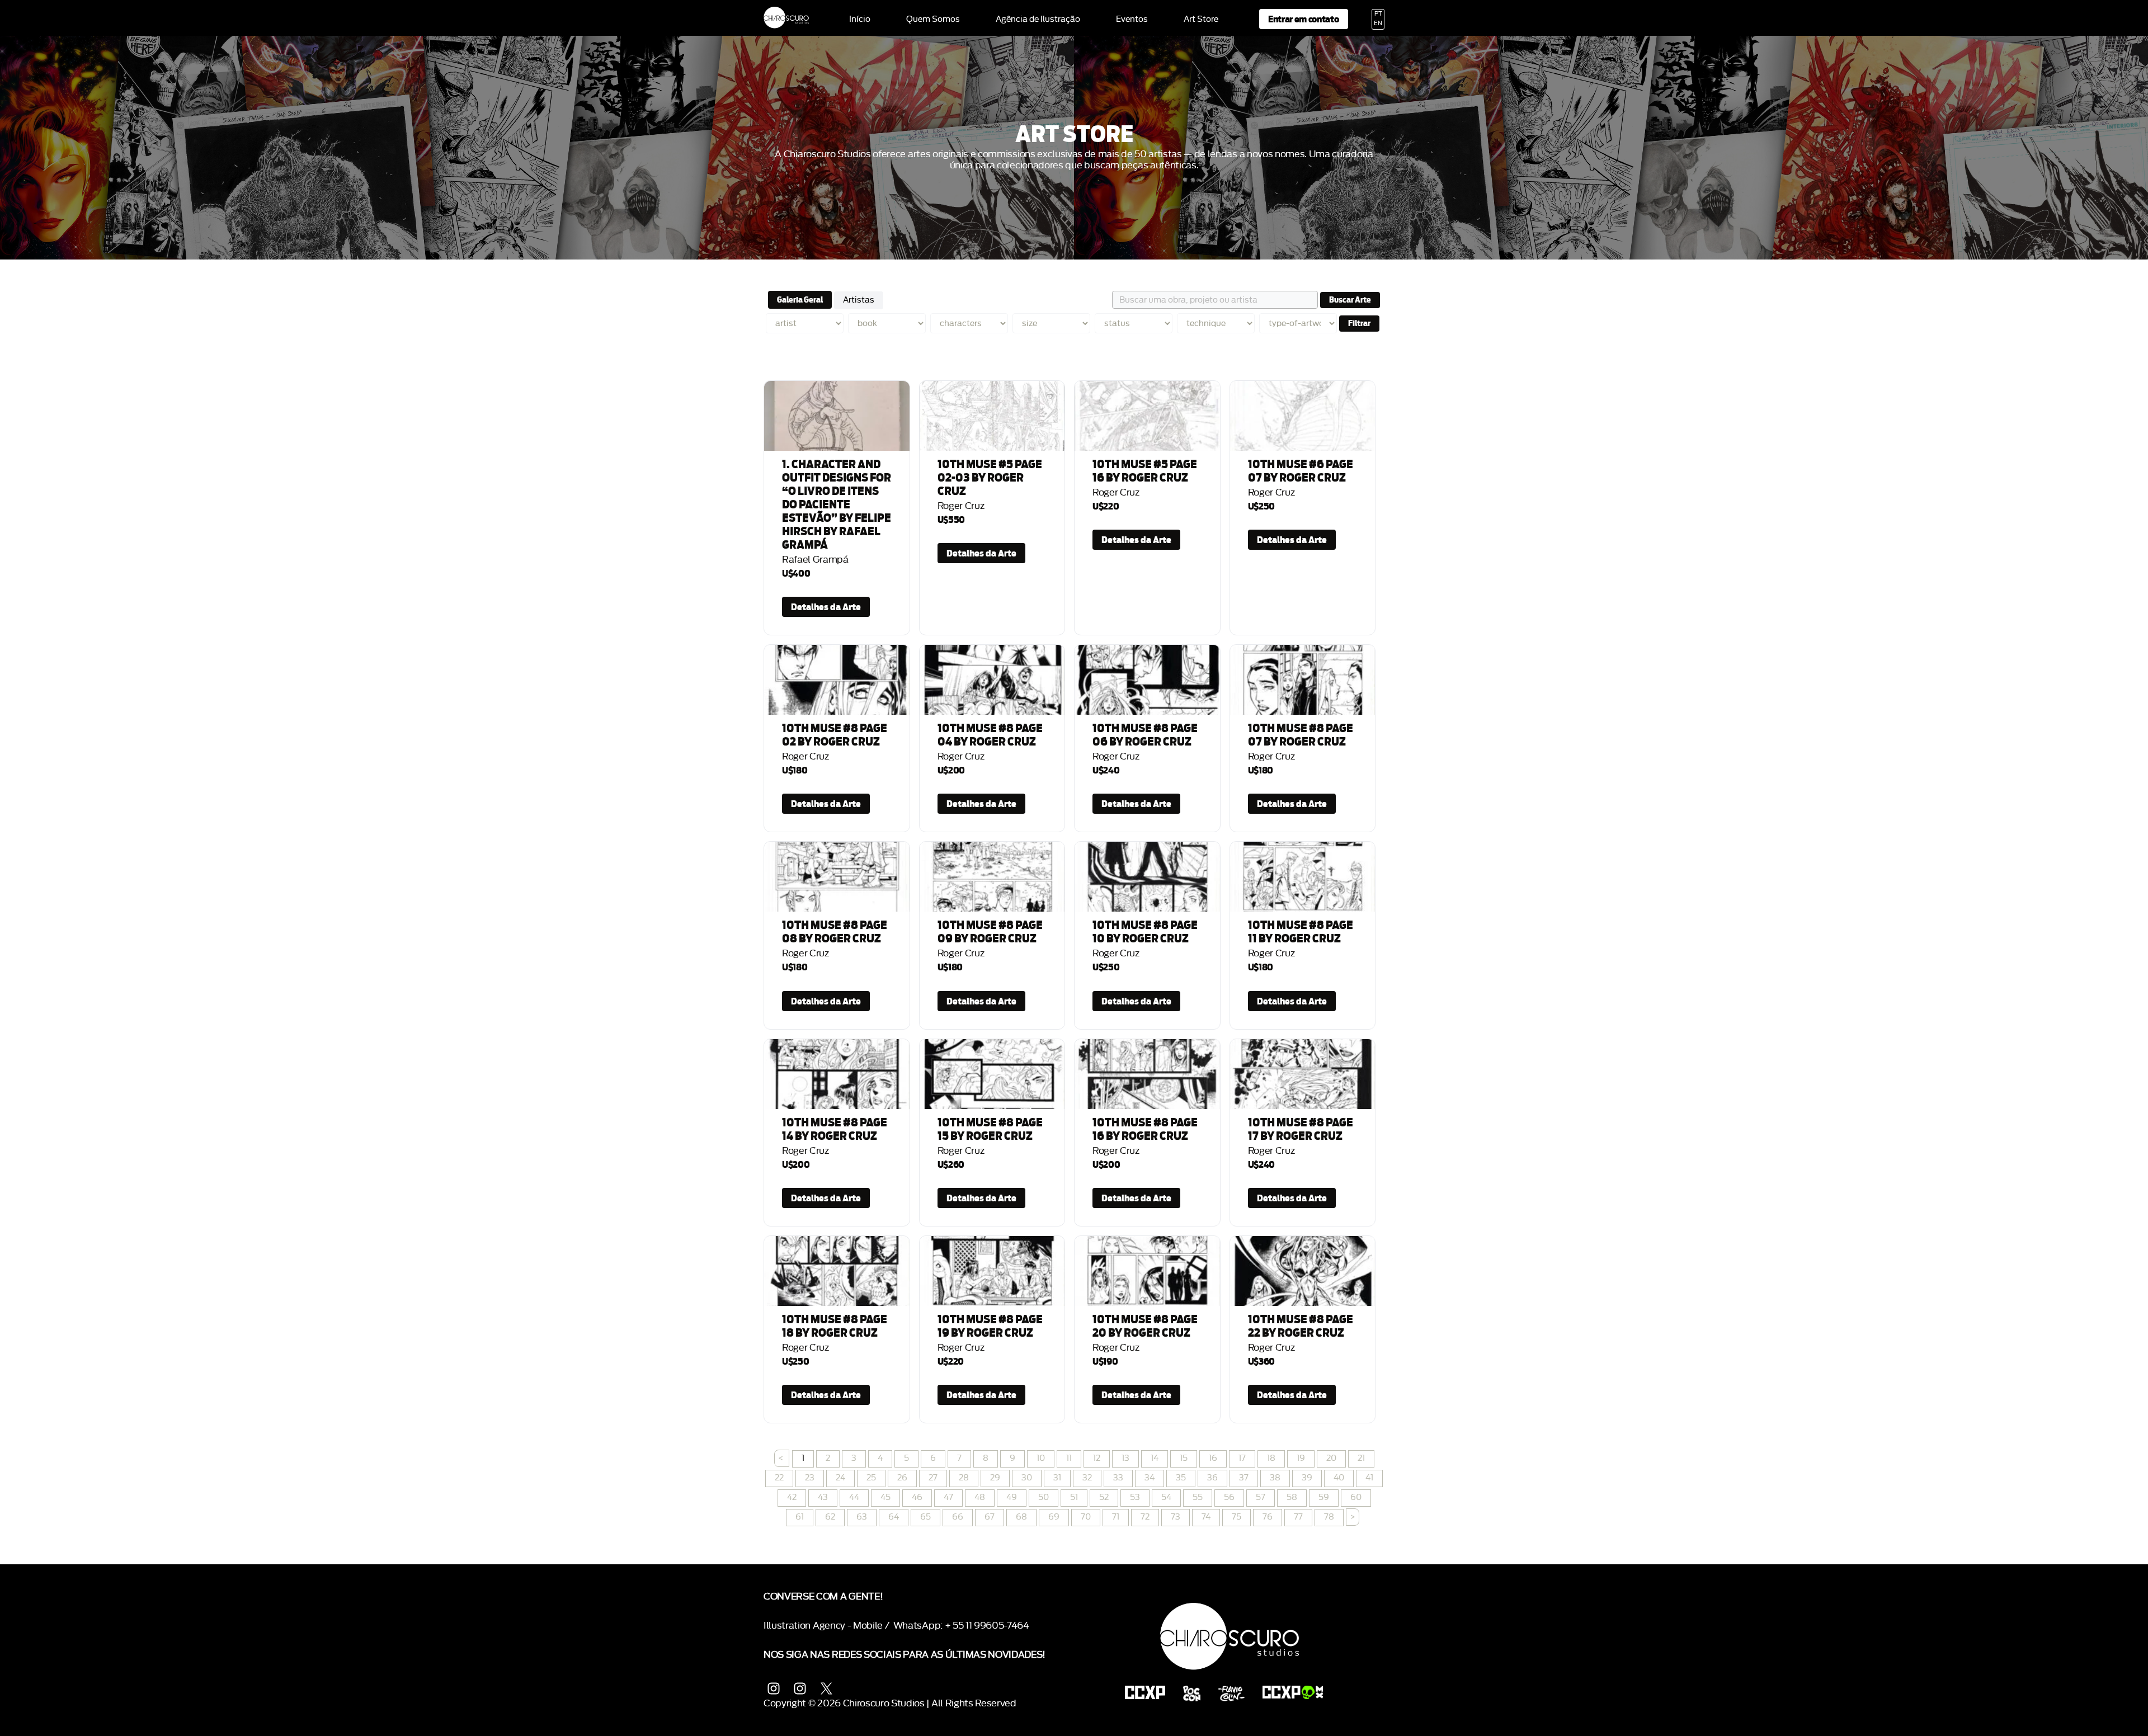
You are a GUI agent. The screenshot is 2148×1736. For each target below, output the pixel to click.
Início (860, 20)
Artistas (859, 300)
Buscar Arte (1350, 300)
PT (1378, 14)
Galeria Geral (800, 300)
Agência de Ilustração (1038, 20)
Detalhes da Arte (826, 607)
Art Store (1201, 20)
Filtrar (1359, 323)
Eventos (1132, 20)
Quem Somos (933, 20)
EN (1378, 23)
